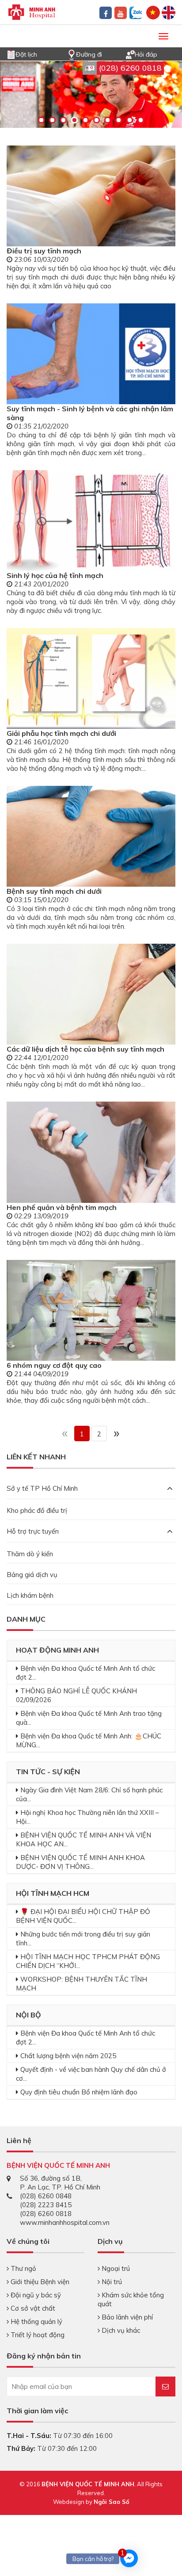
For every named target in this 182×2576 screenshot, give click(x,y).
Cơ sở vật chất (32, 2308)
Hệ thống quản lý (36, 2321)
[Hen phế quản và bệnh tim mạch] (91, 1152)
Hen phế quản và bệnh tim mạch (62, 1207)
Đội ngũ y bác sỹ (35, 2295)
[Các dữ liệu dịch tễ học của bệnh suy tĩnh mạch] (91, 994)
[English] (169, 12)
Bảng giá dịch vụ (32, 1575)
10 (141, 120)
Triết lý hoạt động (37, 2335)
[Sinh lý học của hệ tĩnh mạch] (91, 521)
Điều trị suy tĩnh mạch (44, 251)
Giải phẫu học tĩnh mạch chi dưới (61, 733)
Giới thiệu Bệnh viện (39, 2282)
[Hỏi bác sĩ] (130, 54)
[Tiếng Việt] (153, 12)
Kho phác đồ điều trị (37, 1510)
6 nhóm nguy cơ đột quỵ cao (54, 1365)
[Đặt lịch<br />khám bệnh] (11, 54)
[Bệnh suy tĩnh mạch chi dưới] (91, 836)
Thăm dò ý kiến (30, 1554)
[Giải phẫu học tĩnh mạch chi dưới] (91, 678)
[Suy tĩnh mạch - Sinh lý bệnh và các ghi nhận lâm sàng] (91, 354)
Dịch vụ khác (120, 2330)
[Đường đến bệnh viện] (72, 54)
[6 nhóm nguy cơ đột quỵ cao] (91, 1310)
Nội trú (111, 2282)
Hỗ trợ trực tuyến (33, 1531)
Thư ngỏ (23, 2268)
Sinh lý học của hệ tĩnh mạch (55, 575)
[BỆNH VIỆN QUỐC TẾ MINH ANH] (32, 11)
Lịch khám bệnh (30, 1595)
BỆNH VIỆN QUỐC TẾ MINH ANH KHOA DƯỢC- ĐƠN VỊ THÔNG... (80, 1862)
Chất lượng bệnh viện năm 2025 (68, 2056)
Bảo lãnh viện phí (126, 2317)
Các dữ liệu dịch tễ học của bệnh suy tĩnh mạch (85, 1049)
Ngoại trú (115, 2268)
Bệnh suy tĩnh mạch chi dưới (54, 891)
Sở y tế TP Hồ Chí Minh (42, 1488)
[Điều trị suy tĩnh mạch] (91, 196)
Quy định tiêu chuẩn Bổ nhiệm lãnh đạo (79, 2092)
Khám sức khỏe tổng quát (131, 2299)
